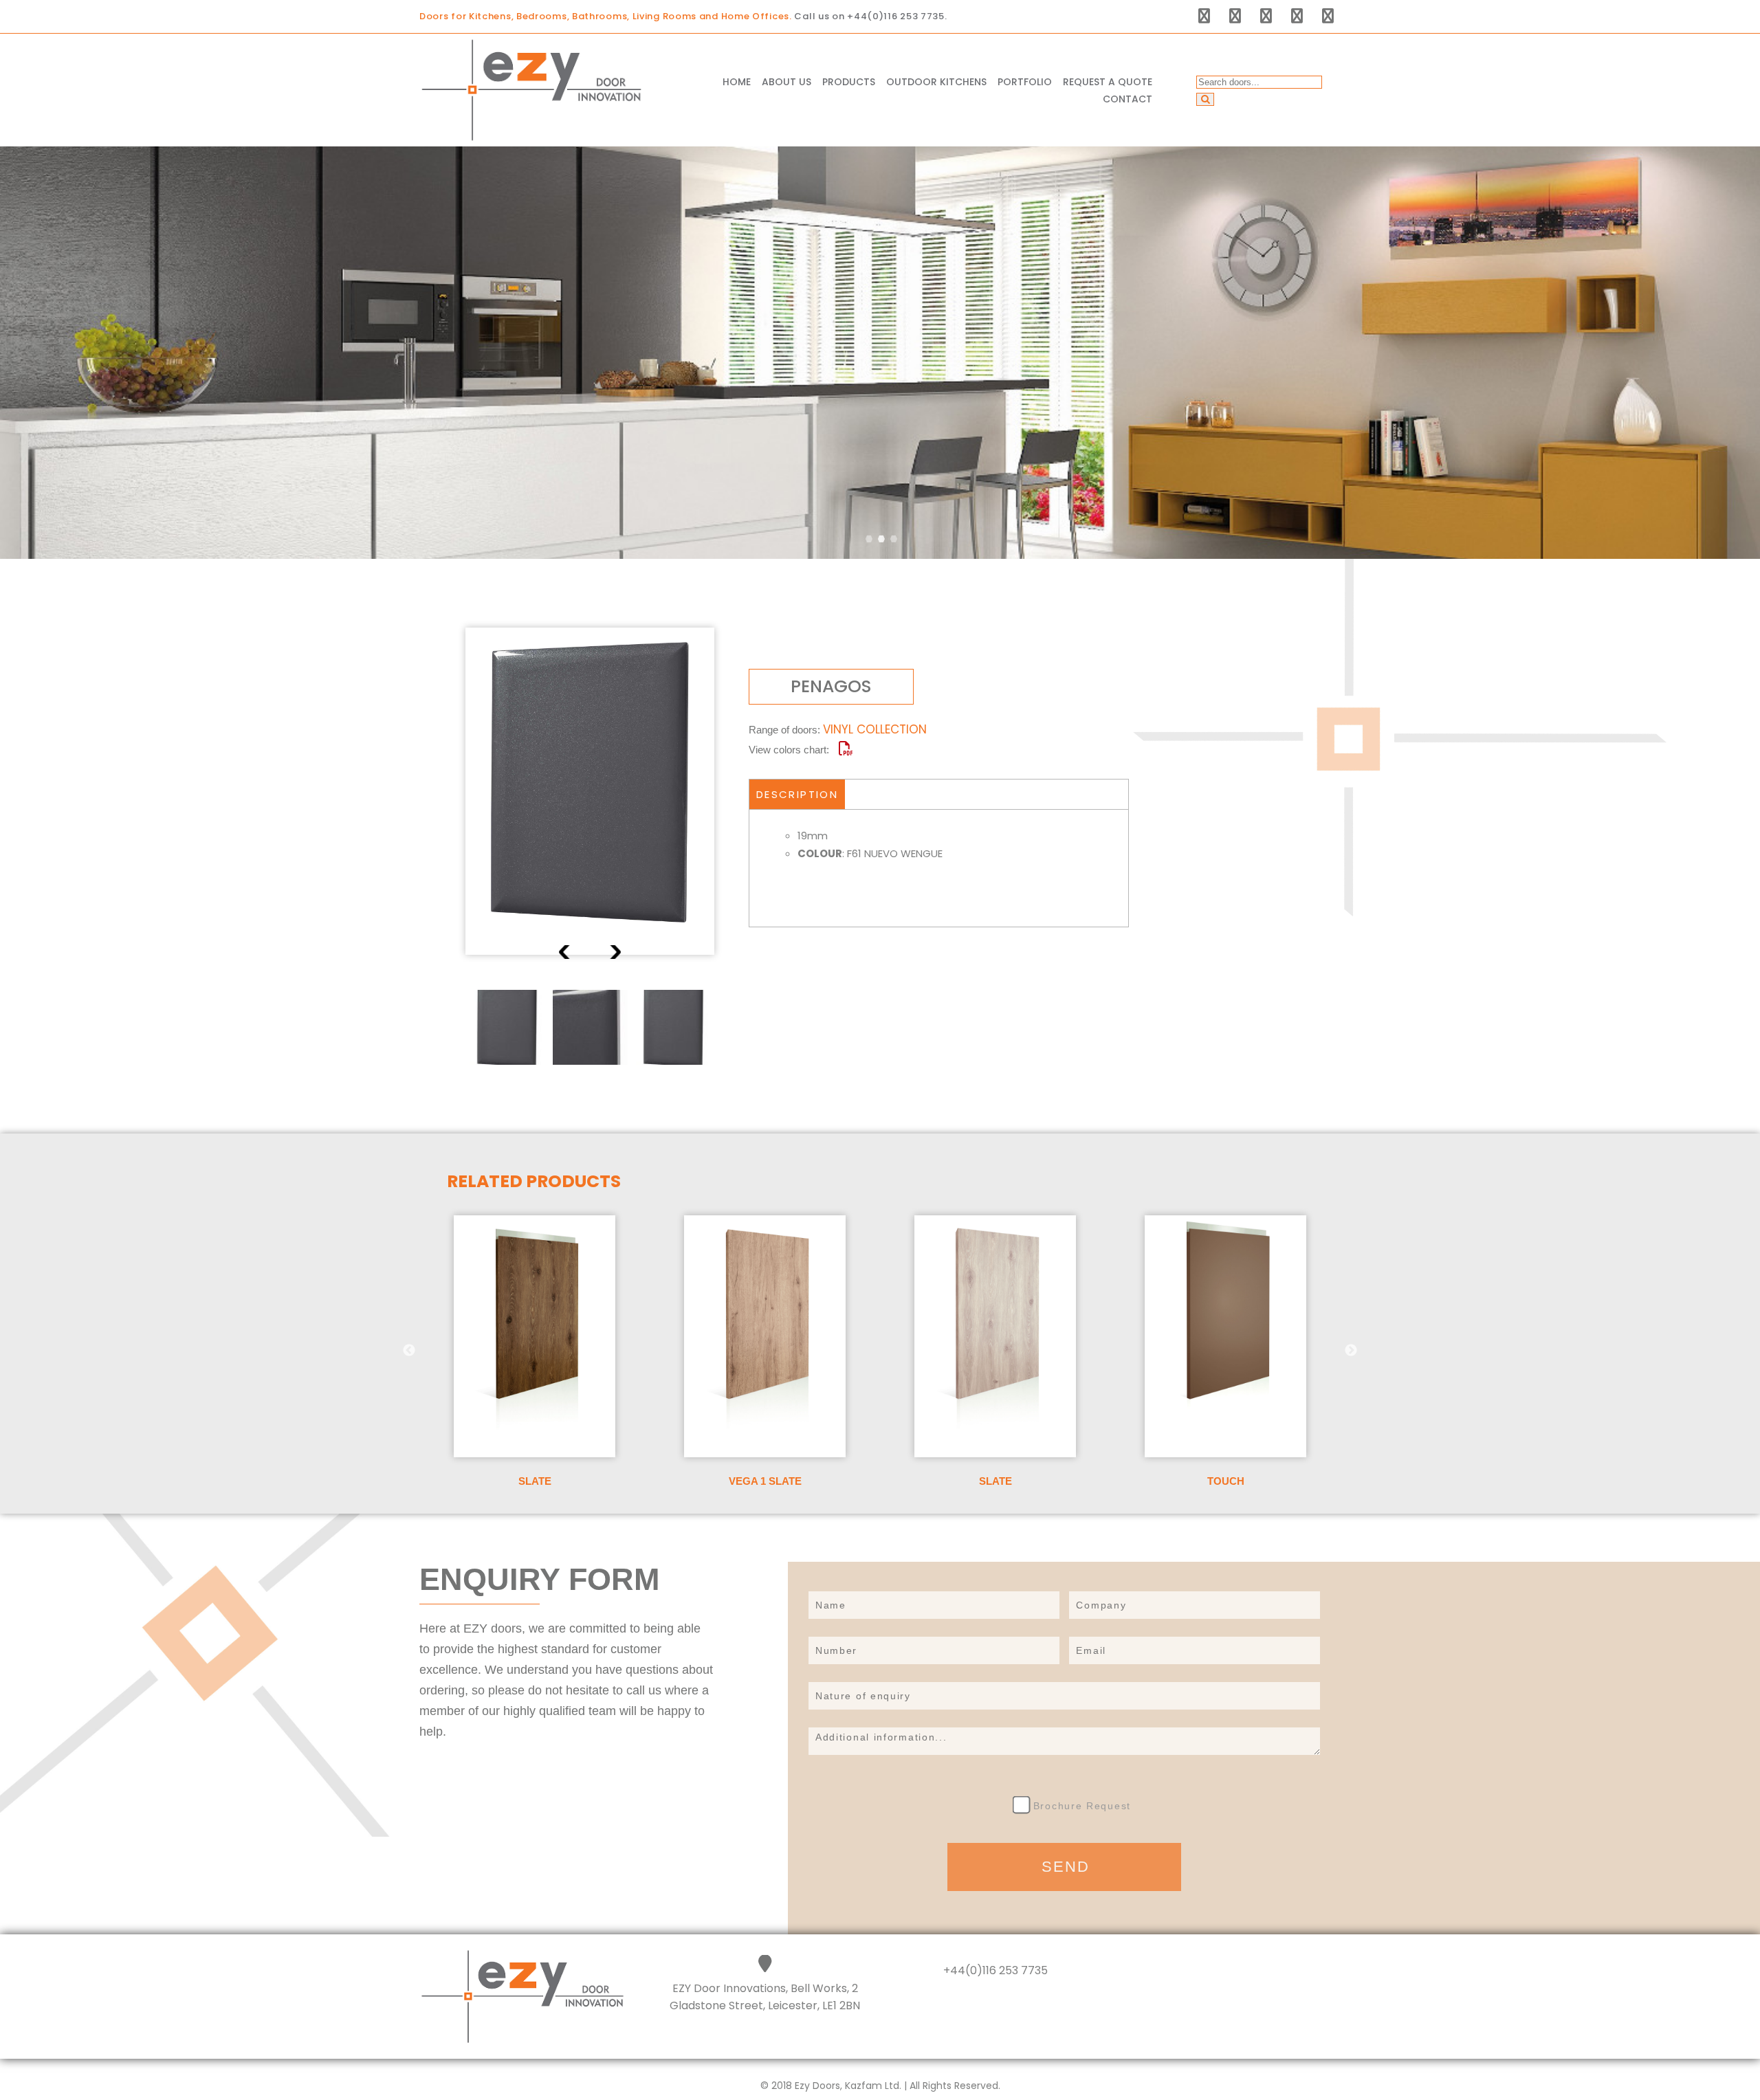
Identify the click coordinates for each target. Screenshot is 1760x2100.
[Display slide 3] (894, 539)
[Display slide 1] (869, 539)
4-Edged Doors (873, 108)
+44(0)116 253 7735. (897, 16)
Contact (1127, 99)
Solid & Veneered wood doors (894, 176)
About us (786, 82)
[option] (590, 792)
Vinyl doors (863, 149)
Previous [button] (566, 952)
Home (737, 82)
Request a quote (1108, 82)
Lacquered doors (879, 128)
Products (849, 82)
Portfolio (1025, 82)
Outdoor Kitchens (936, 82)
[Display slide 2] (881, 539)
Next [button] (614, 952)
